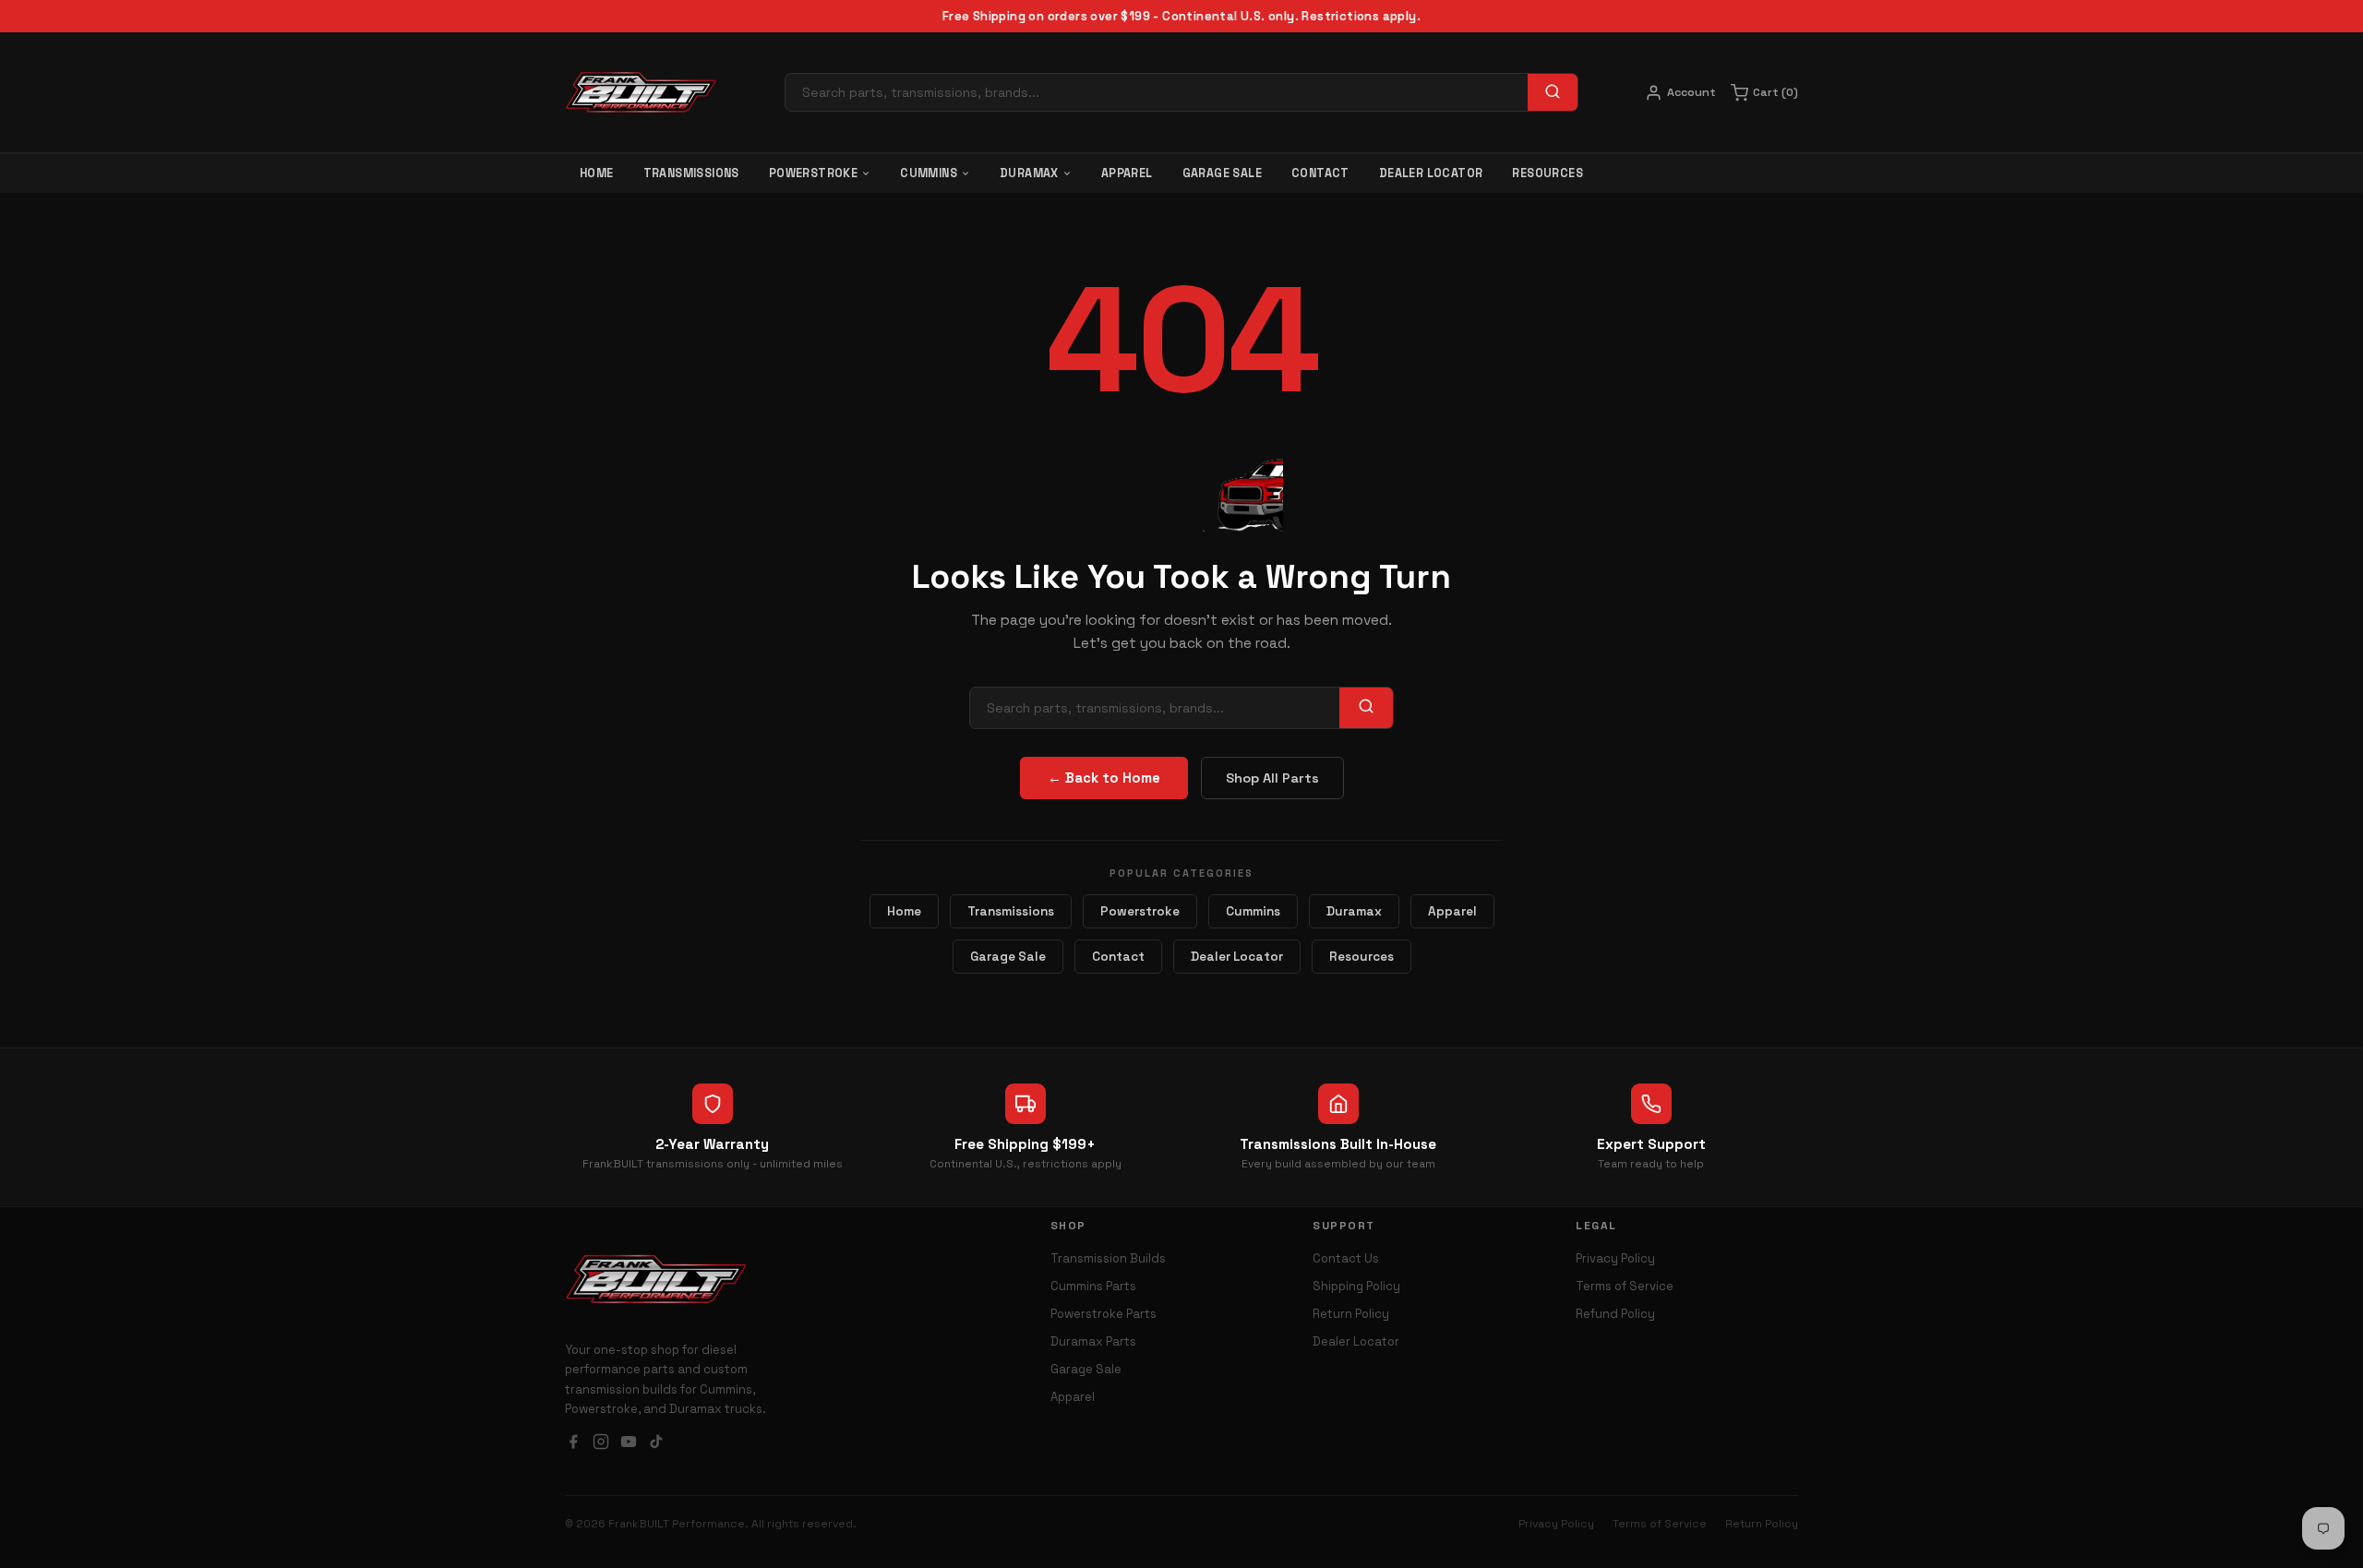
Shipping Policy (1356, 1286)
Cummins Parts (1093, 1286)
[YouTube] (629, 1444)
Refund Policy (1615, 1314)
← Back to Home (1104, 778)
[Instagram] (601, 1444)
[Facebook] (573, 1444)
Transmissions (691, 174)
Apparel (1127, 174)
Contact (1320, 174)
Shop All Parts (1272, 778)
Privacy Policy (1615, 1258)
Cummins (929, 174)
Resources (1547, 174)
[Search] (1553, 92)
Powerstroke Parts (1104, 1314)
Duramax (1029, 174)
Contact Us (1346, 1258)
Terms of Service (1625, 1286)
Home (597, 174)
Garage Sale (1222, 174)
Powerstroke (813, 174)
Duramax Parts (1093, 1341)
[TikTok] (656, 1444)
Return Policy (1351, 1314)
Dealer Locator (1431, 174)
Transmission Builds (1108, 1258)
